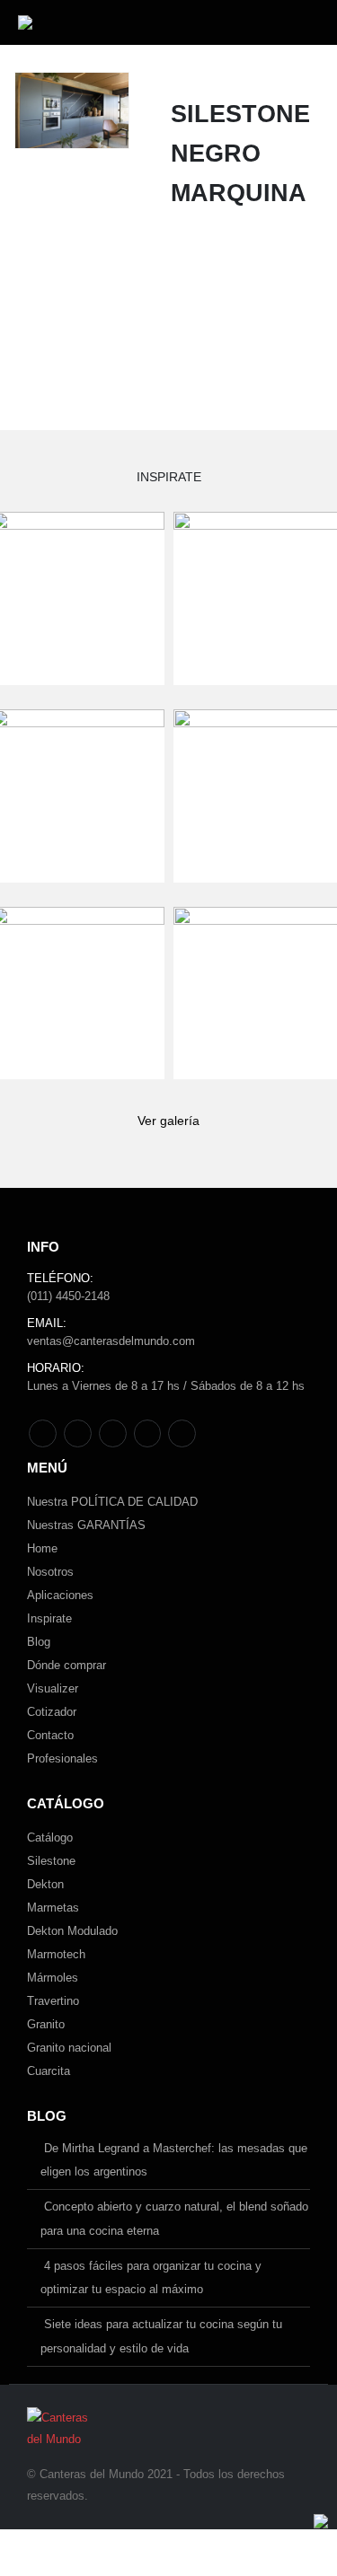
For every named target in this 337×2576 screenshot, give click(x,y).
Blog (39, 1642)
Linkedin (182, 1433)
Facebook (43, 1433)
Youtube (113, 1433)
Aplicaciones (60, 1595)
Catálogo (50, 1837)
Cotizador (52, 1712)
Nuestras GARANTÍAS (86, 1525)
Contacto (50, 1735)
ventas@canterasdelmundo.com (111, 1341)
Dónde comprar (67, 1665)
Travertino (53, 2001)
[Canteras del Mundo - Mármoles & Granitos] (75, 22)
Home (42, 1548)
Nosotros (50, 1572)
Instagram (148, 1433)
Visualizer (53, 1688)
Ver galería (168, 1121)
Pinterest (78, 1433)
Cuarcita (49, 2071)
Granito (46, 2024)
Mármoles (53, 1978)
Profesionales (62, 1758)
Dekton (45, 1884)
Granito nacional (69, 2048)
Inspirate (49, 1618)
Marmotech (56, 1954)
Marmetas (53, 1908)
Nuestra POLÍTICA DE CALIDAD (112, 1502)
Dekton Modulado (72, 1931)
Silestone (51, 1861)
